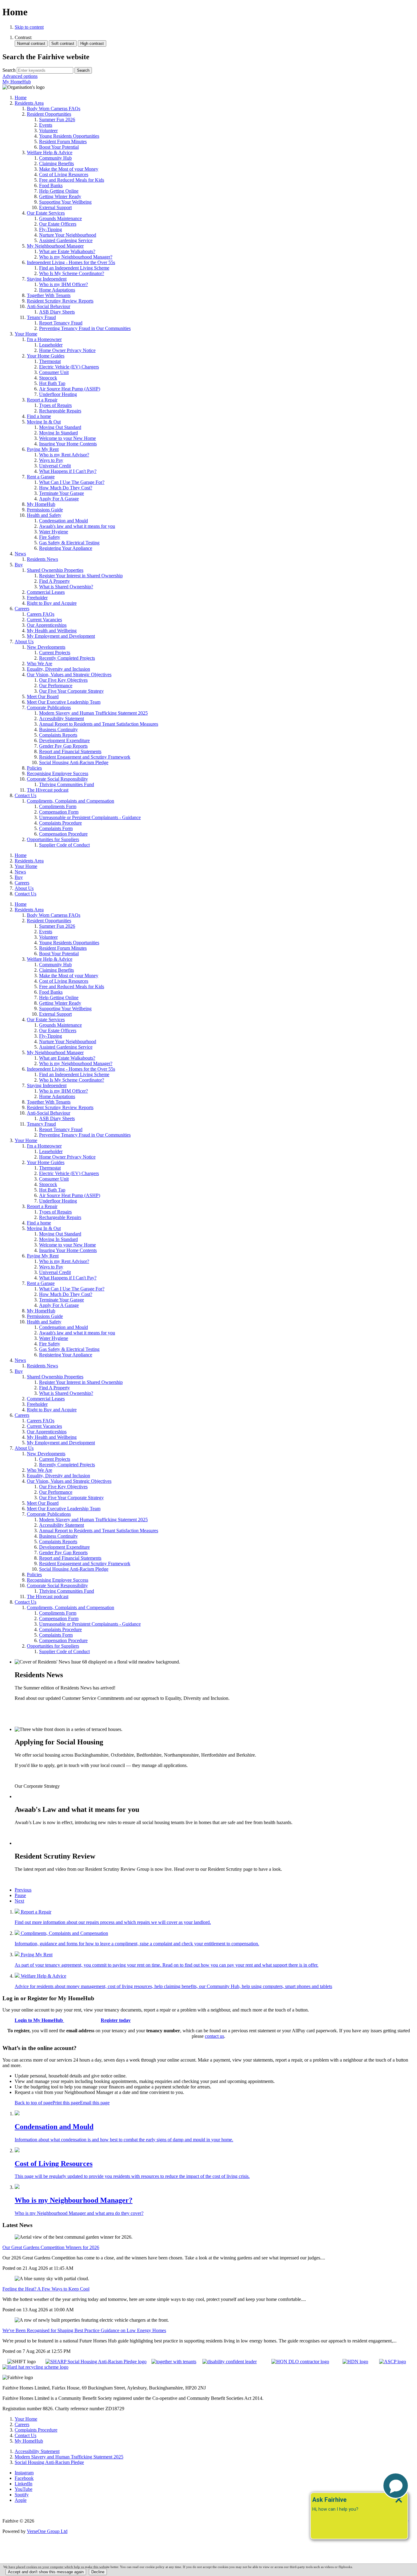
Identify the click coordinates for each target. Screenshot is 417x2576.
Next (19, 1901)
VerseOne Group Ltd (47, 2531)
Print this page (66, 2103)
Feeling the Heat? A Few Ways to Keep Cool (46, 2289)
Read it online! (29, 1709)
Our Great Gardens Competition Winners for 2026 (51, 2247)
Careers (22, 883)
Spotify (22, 2495)
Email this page (95, 2103)
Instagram (24, 2473)
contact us (214, 2036)
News (20, 872)
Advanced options (20, 76)
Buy (19, 877)
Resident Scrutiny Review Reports (48, 1879)
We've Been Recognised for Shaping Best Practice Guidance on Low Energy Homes (84, 2330)
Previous (23, 1890)
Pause (20, 1895)
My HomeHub (17, 82)
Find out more (28, 1833)
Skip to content (29, 27)
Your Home (26, 866)
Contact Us (25, 894)
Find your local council (37, 1776)
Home (21, 855)
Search (9, 70)
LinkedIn (24, 2484)
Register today (116, 2020)
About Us (24, 888)
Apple (21, 2500)
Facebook (24, 2478)
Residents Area (29, 861)
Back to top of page (34, 2103)
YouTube (24, 2489)
